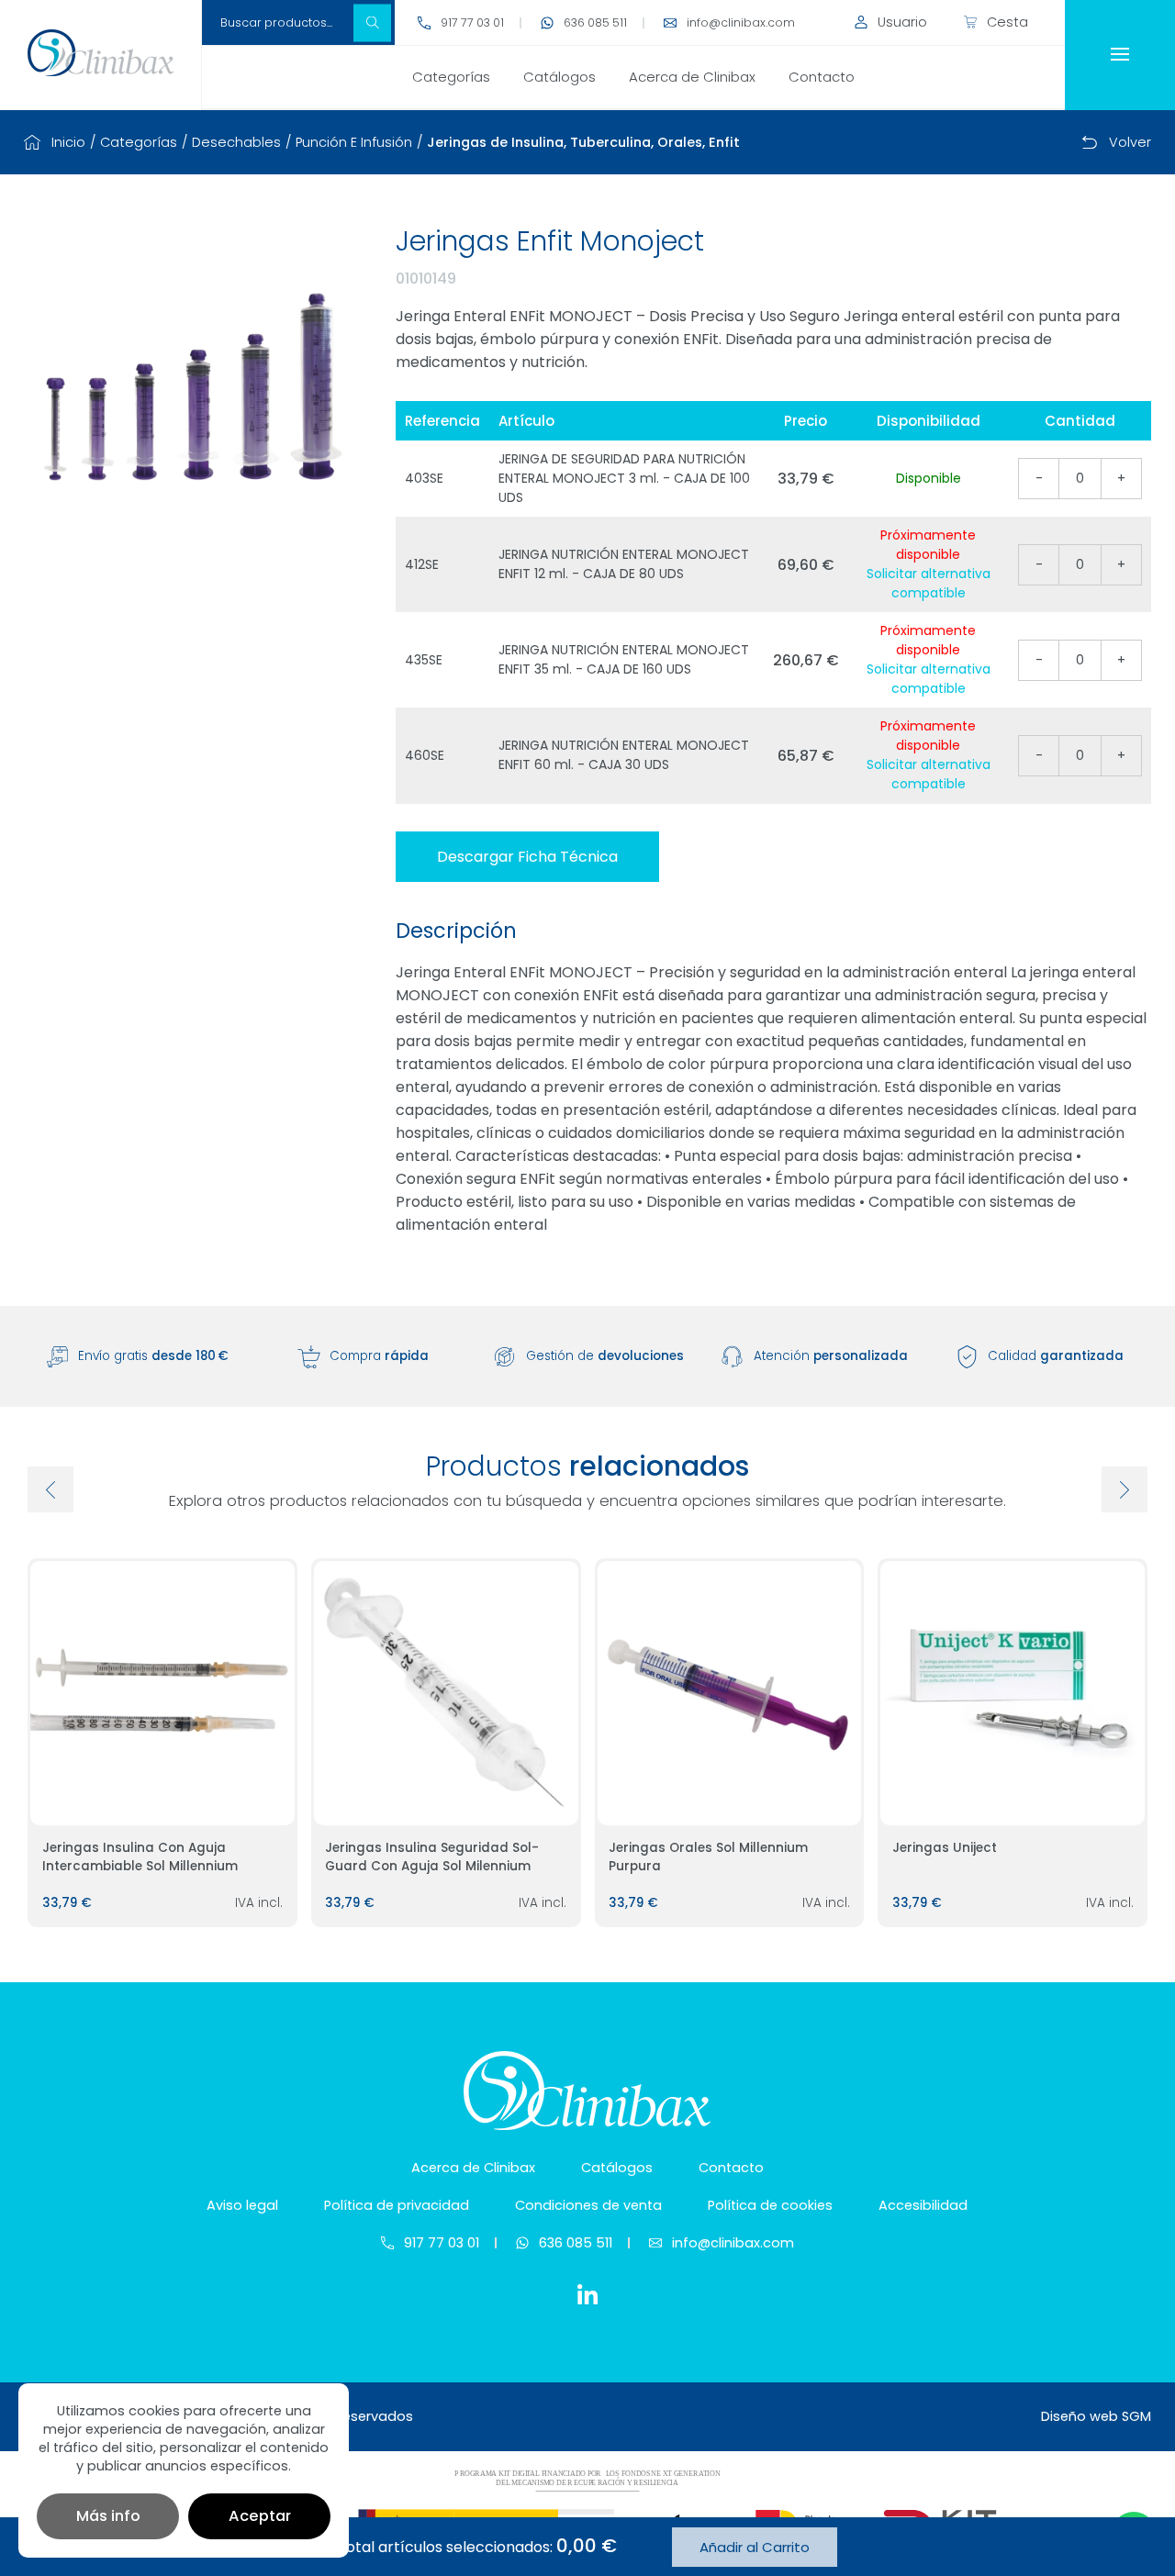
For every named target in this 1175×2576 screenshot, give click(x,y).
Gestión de (605, 1356)
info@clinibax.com (741, 22)
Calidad (1056, 1356)
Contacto (822, 77)
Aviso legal (242, 2205)
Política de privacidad (397, 2205)
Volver (1130, 142)
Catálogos (560, 77)
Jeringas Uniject (945, 1848)
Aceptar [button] (260, 2516)
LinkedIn (587, 2294)
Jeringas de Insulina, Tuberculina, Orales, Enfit (583, 142)
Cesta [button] (1007, 22)
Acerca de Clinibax (692, 77)
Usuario (902, 22)
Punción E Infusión (354, 142)
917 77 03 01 (472, 22)
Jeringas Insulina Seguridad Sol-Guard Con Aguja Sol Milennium (432, 1857)
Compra (379, 1356)
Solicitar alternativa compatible (929, 583)
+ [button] (1121, 478)
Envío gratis (153, 1356)
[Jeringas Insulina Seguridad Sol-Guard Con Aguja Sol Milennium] (446, 1693)
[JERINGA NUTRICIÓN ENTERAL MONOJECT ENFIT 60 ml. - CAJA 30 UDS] (193, 390)
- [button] (1039, 478)
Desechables (236, 142)
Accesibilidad (923, 2205)
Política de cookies (770, 2205)
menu (1120, 55)
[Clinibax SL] (101, 53)
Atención (831, 1356)
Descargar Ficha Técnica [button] (527, 857)
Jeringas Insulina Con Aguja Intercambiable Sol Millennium (140, 1857)
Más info (108, 2516)
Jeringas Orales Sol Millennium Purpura (708, 1857)
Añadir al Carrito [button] (755, 2547)
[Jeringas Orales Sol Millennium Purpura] (730, 1693)
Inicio (68, 142)
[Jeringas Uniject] (1013, 1693)
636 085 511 (595, 22)
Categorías (451, 77)
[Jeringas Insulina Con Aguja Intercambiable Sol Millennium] (162, 1693)
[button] (372, 22)
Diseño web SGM (1096, 2416)
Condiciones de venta (588, 2205)
